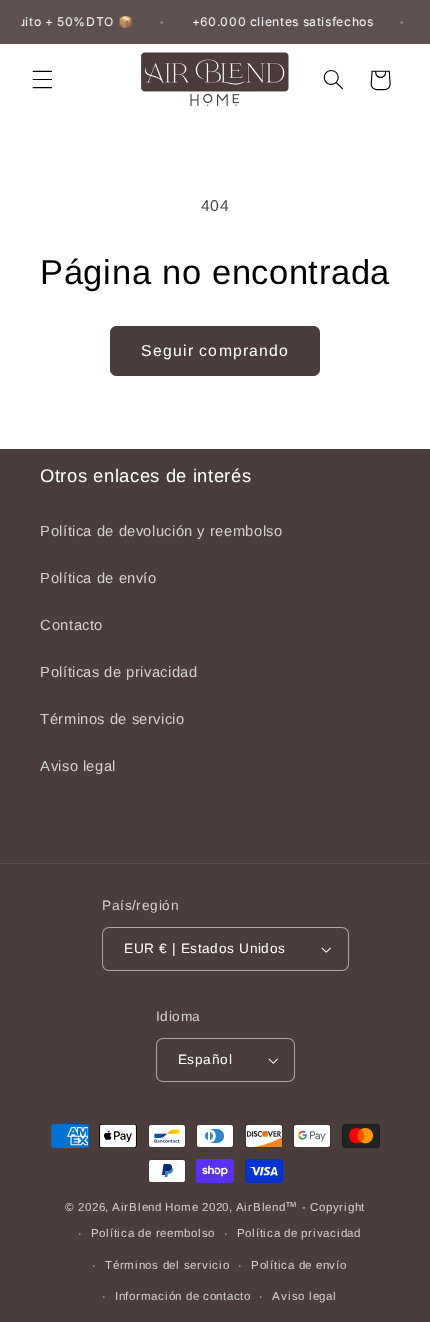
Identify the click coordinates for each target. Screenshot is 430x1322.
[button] (42, 80)
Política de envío (98, 578)
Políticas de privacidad (119, 672)
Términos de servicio (112, 719)
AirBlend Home (155, 1207)
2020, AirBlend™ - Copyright (283, 1207)
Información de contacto (183, 1296)
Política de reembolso (153, 1233)
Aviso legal (78, 766)
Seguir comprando (215, 350)
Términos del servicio (167, 1265)
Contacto (71, 625)
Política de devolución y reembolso (161, 531)
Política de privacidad (299, 1233)
